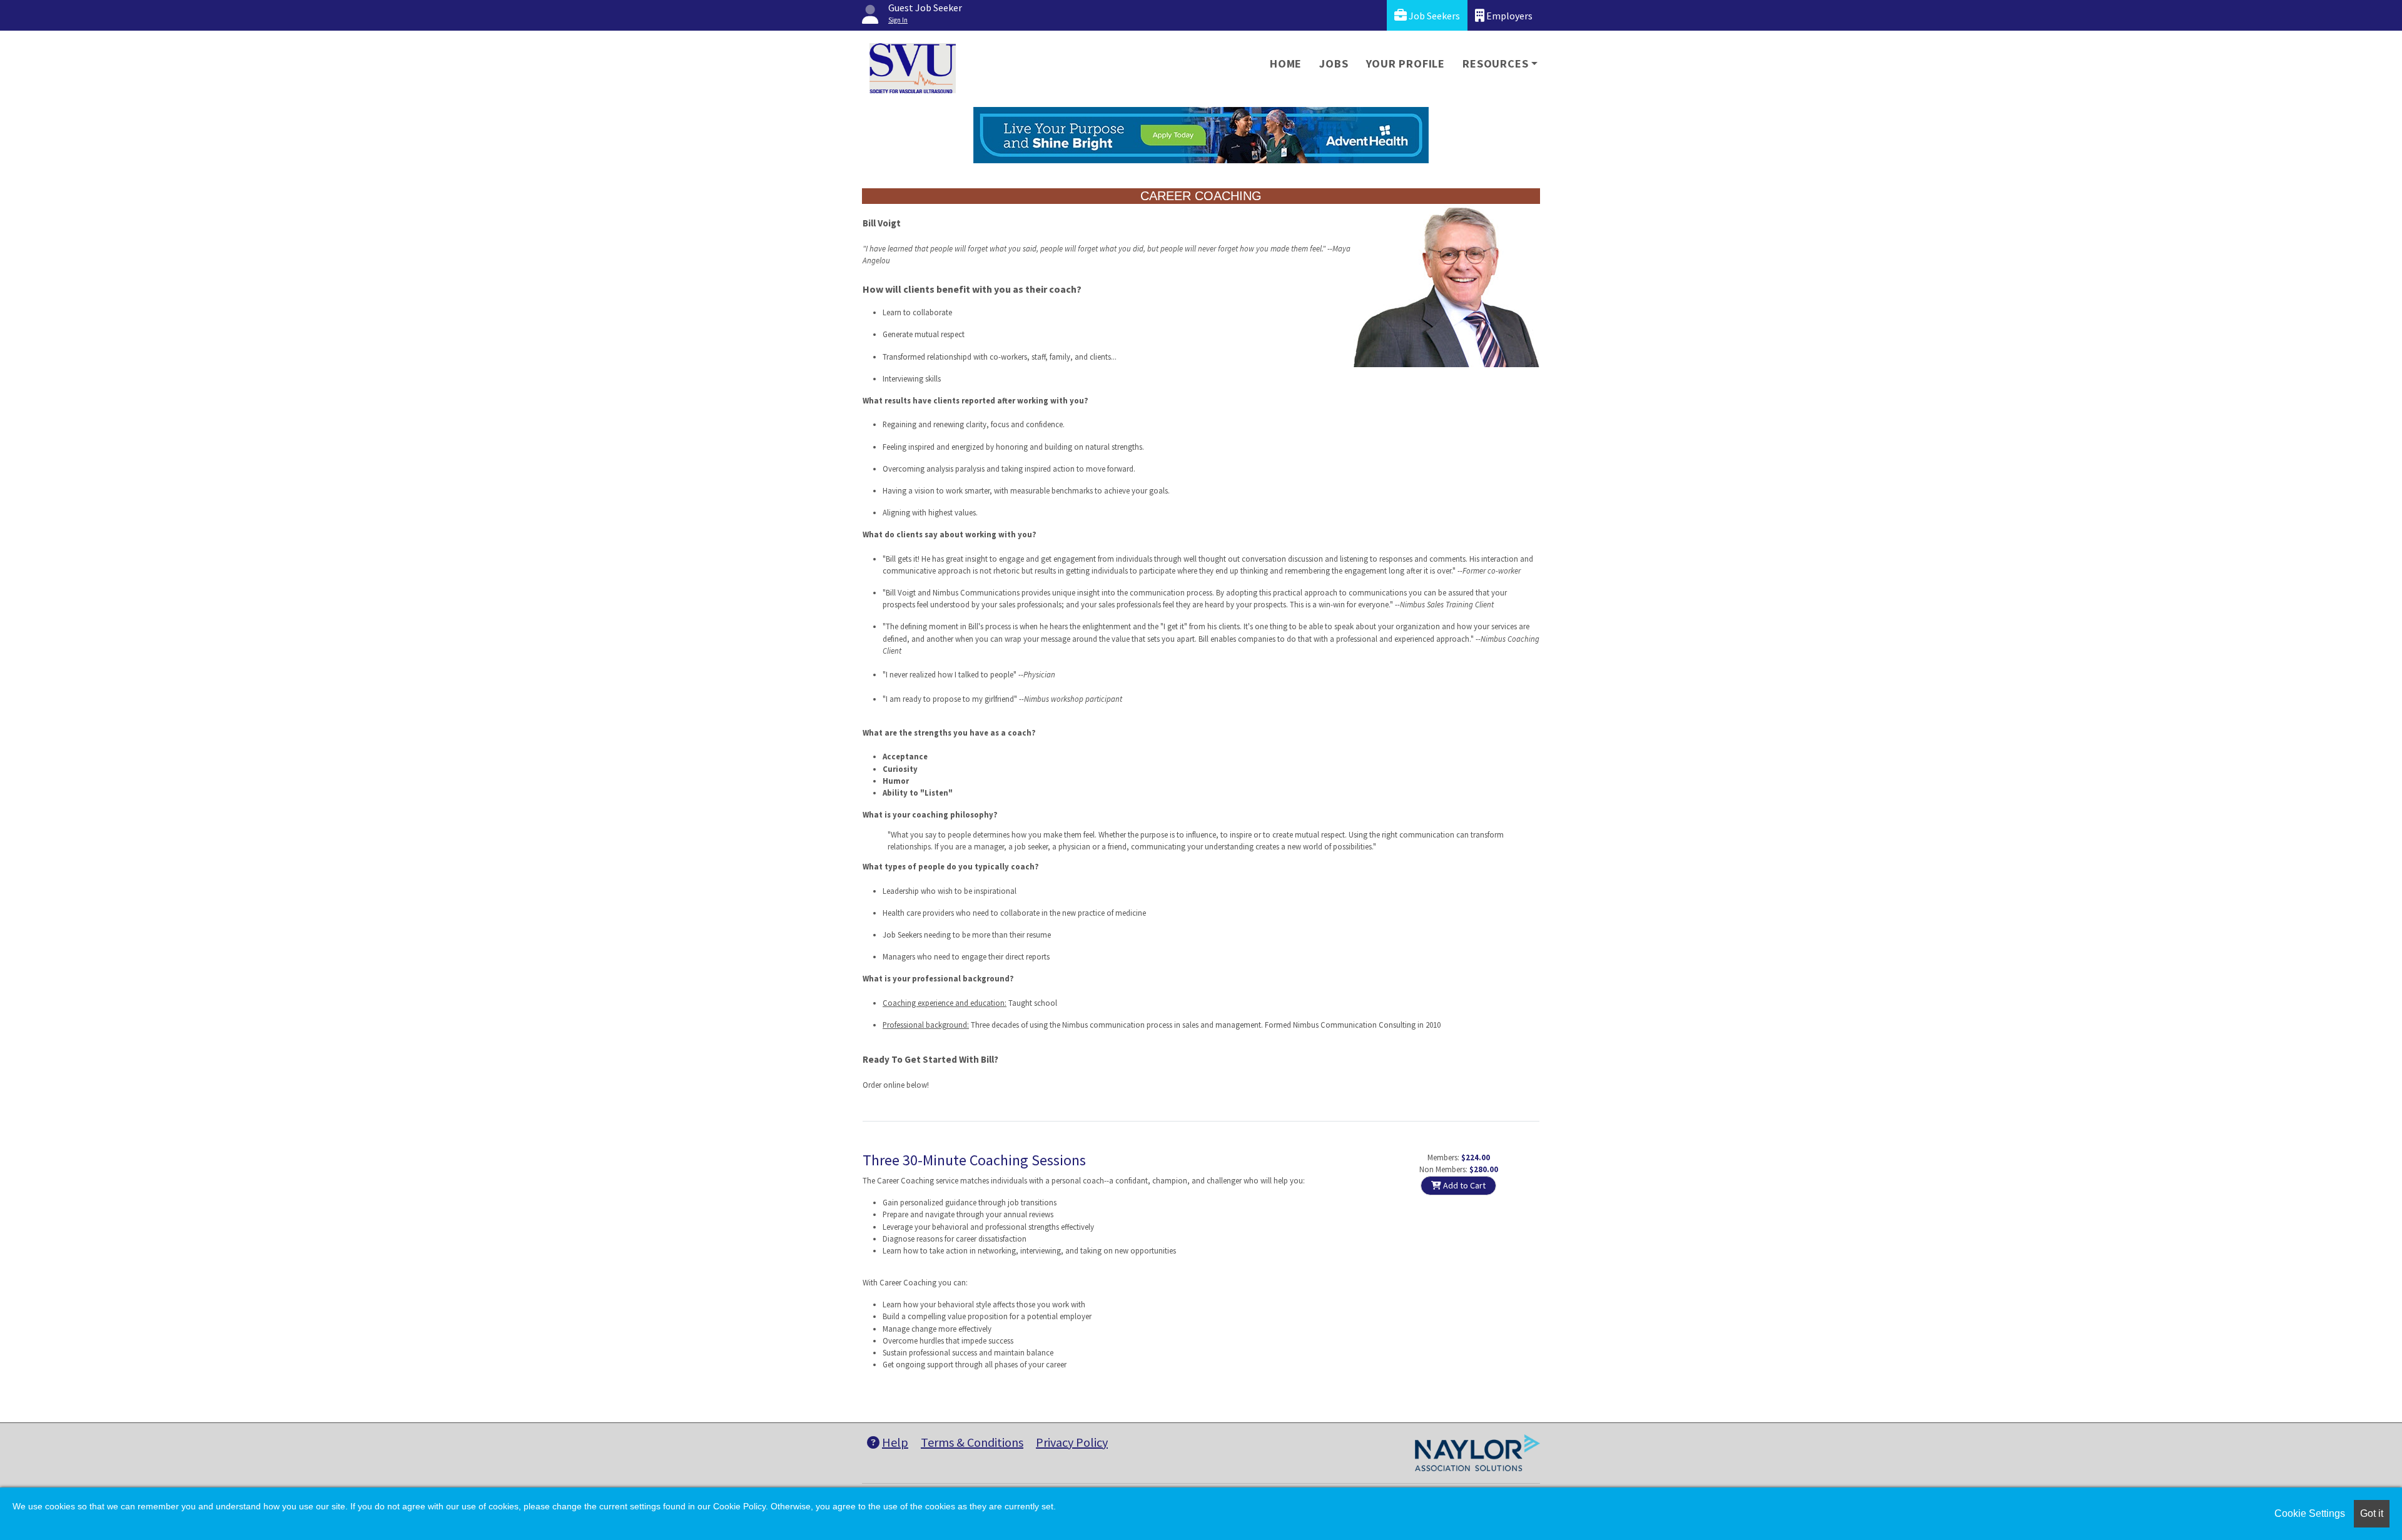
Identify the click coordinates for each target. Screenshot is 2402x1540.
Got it (2372, 1513)
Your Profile (1406, 63)
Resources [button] (1495, 63)
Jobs (1334, 63)
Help (895, 1442)
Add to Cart (1463, 1185)
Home (1286, 63)
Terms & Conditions (972, 1442)
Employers (1508, 16)
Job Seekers (1433, 16)
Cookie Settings (2310, 1513)
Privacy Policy (1072, 1442)
